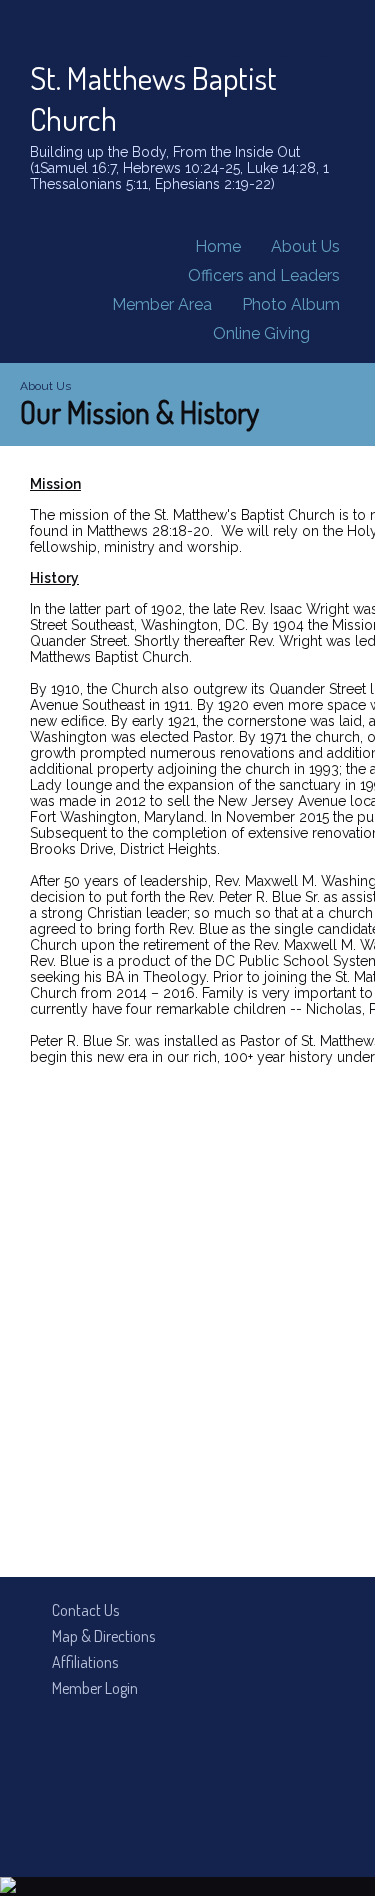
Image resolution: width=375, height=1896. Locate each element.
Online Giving (261, 333)
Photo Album (291, 304)
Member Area (162, 304)
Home (218, 246)
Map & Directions (100, 1636)
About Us (305, 246)
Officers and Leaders (264, 275)
